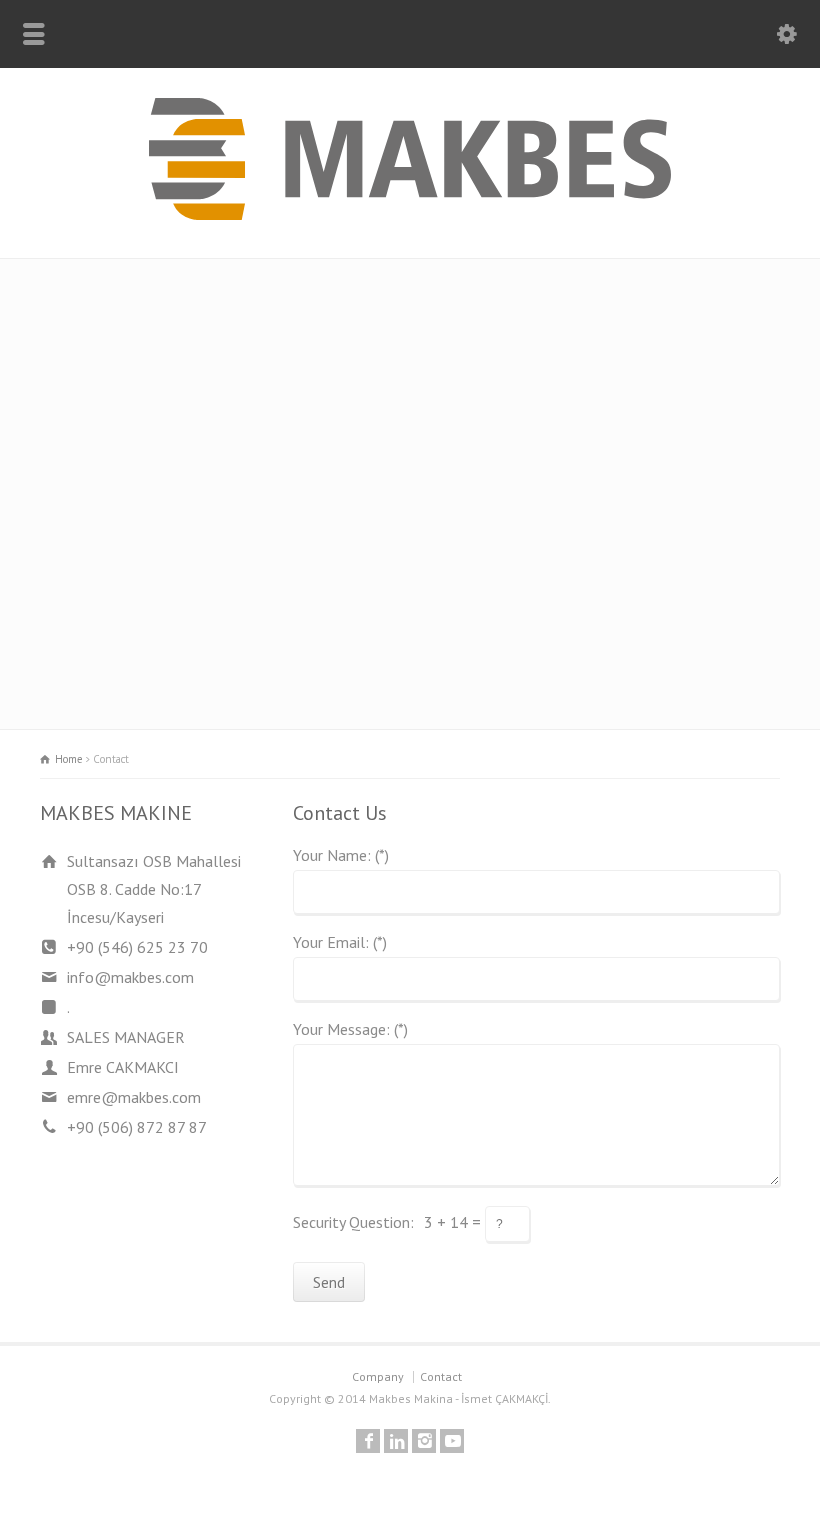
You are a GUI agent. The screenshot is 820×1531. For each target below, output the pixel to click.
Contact (441, 1376)
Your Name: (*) (341, 856)
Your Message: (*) (350, 1030)
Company (378, 1376)
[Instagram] (424, 1441)
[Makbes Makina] (410, 214)
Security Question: (353, 1222)
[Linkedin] (396, 1441)
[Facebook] (368, 1441)
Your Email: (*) (340, 943)
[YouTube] (452, 1441)
